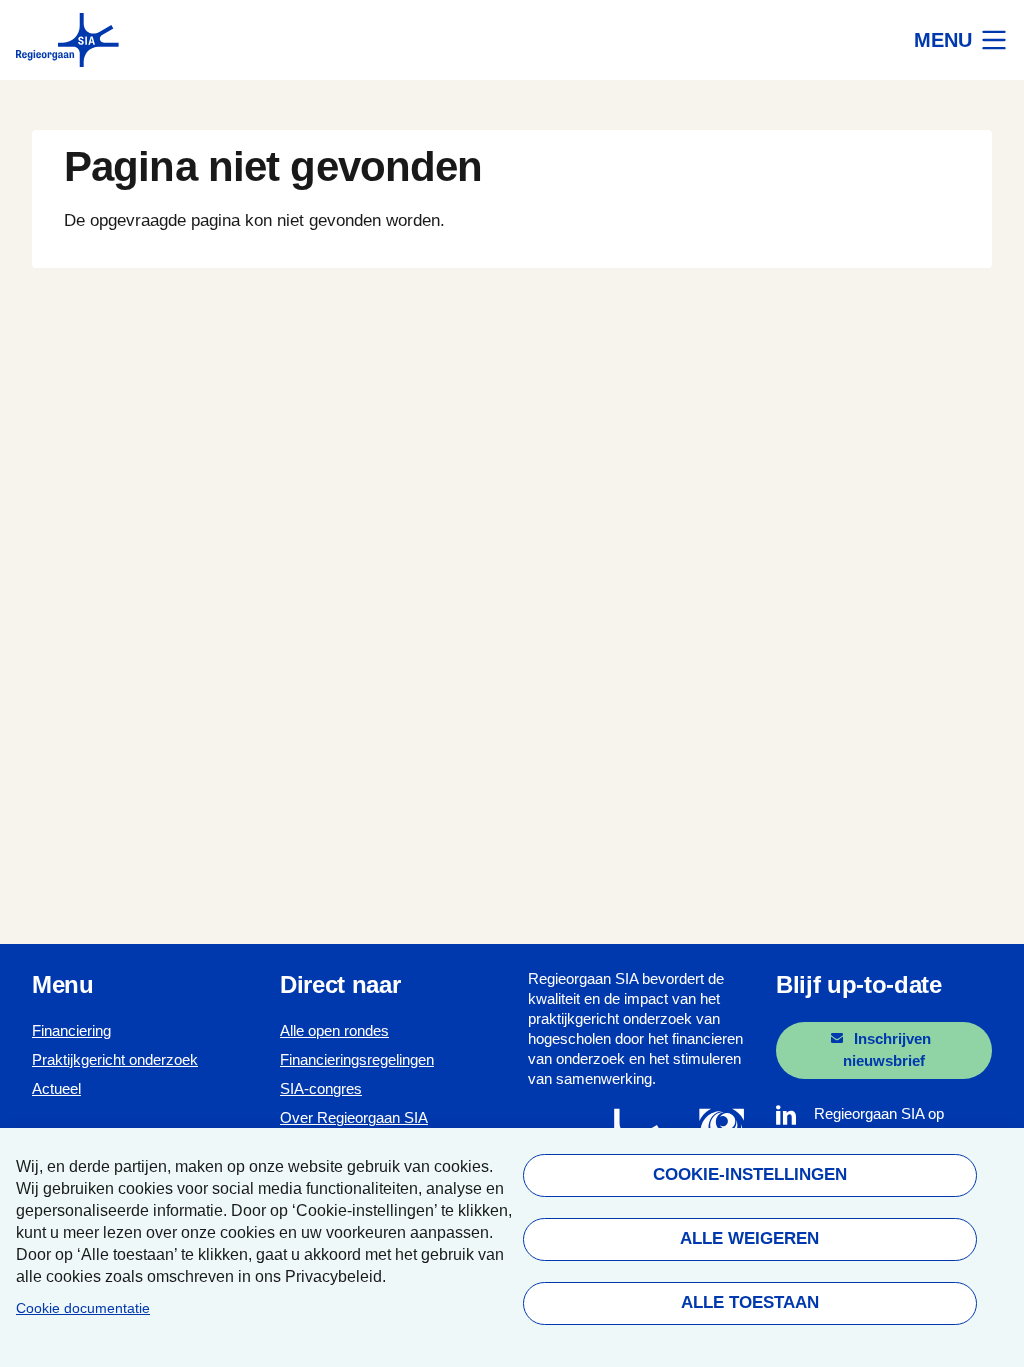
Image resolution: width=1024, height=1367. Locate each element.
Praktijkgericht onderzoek (115, 1059)
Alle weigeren (749, 1238)
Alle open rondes (334, 1030)
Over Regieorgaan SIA (354, 1117)
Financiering (71, 1030)
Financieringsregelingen (357, 1059)
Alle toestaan (749, 1302)
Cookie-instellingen (749, 1174)
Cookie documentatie (83, 1308)
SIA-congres (321, 1088)
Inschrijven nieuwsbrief (887, 1050)
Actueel (56, 1088)
